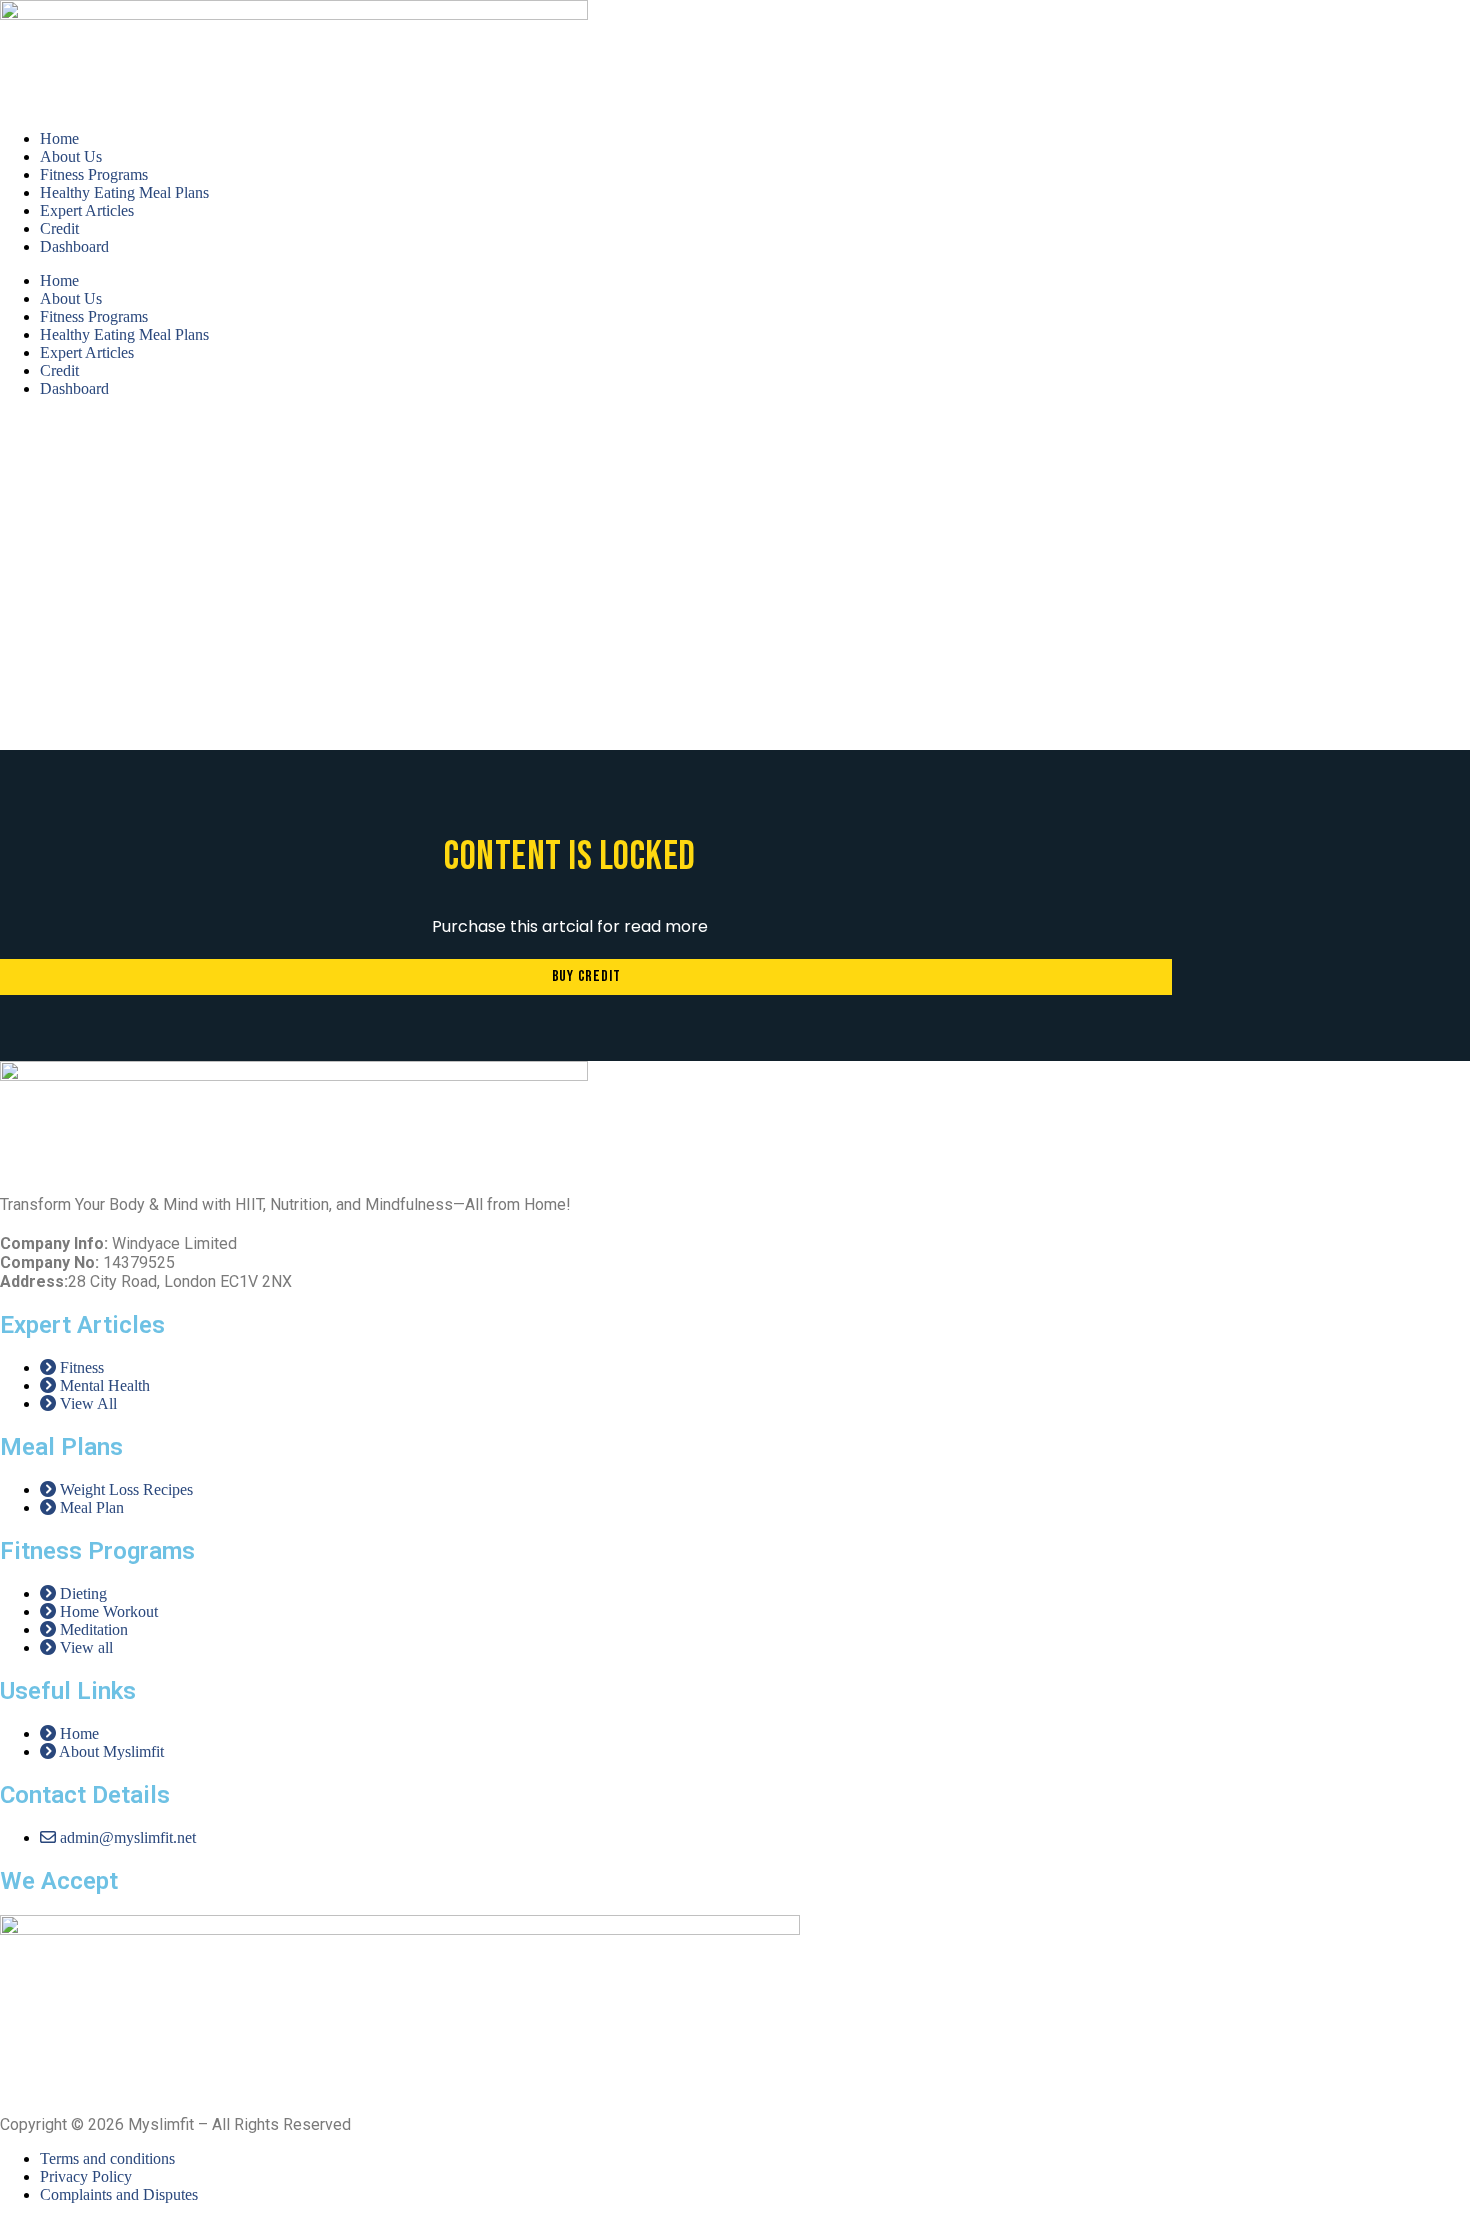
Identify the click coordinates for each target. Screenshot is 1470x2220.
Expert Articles (87, 210)
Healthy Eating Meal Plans (124, 192)
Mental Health (507, 624)
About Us (71, 156)
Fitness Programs (94, 174)
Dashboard (74, 246)
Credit (59, 228)
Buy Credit (586, 976)
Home (59, 138)
